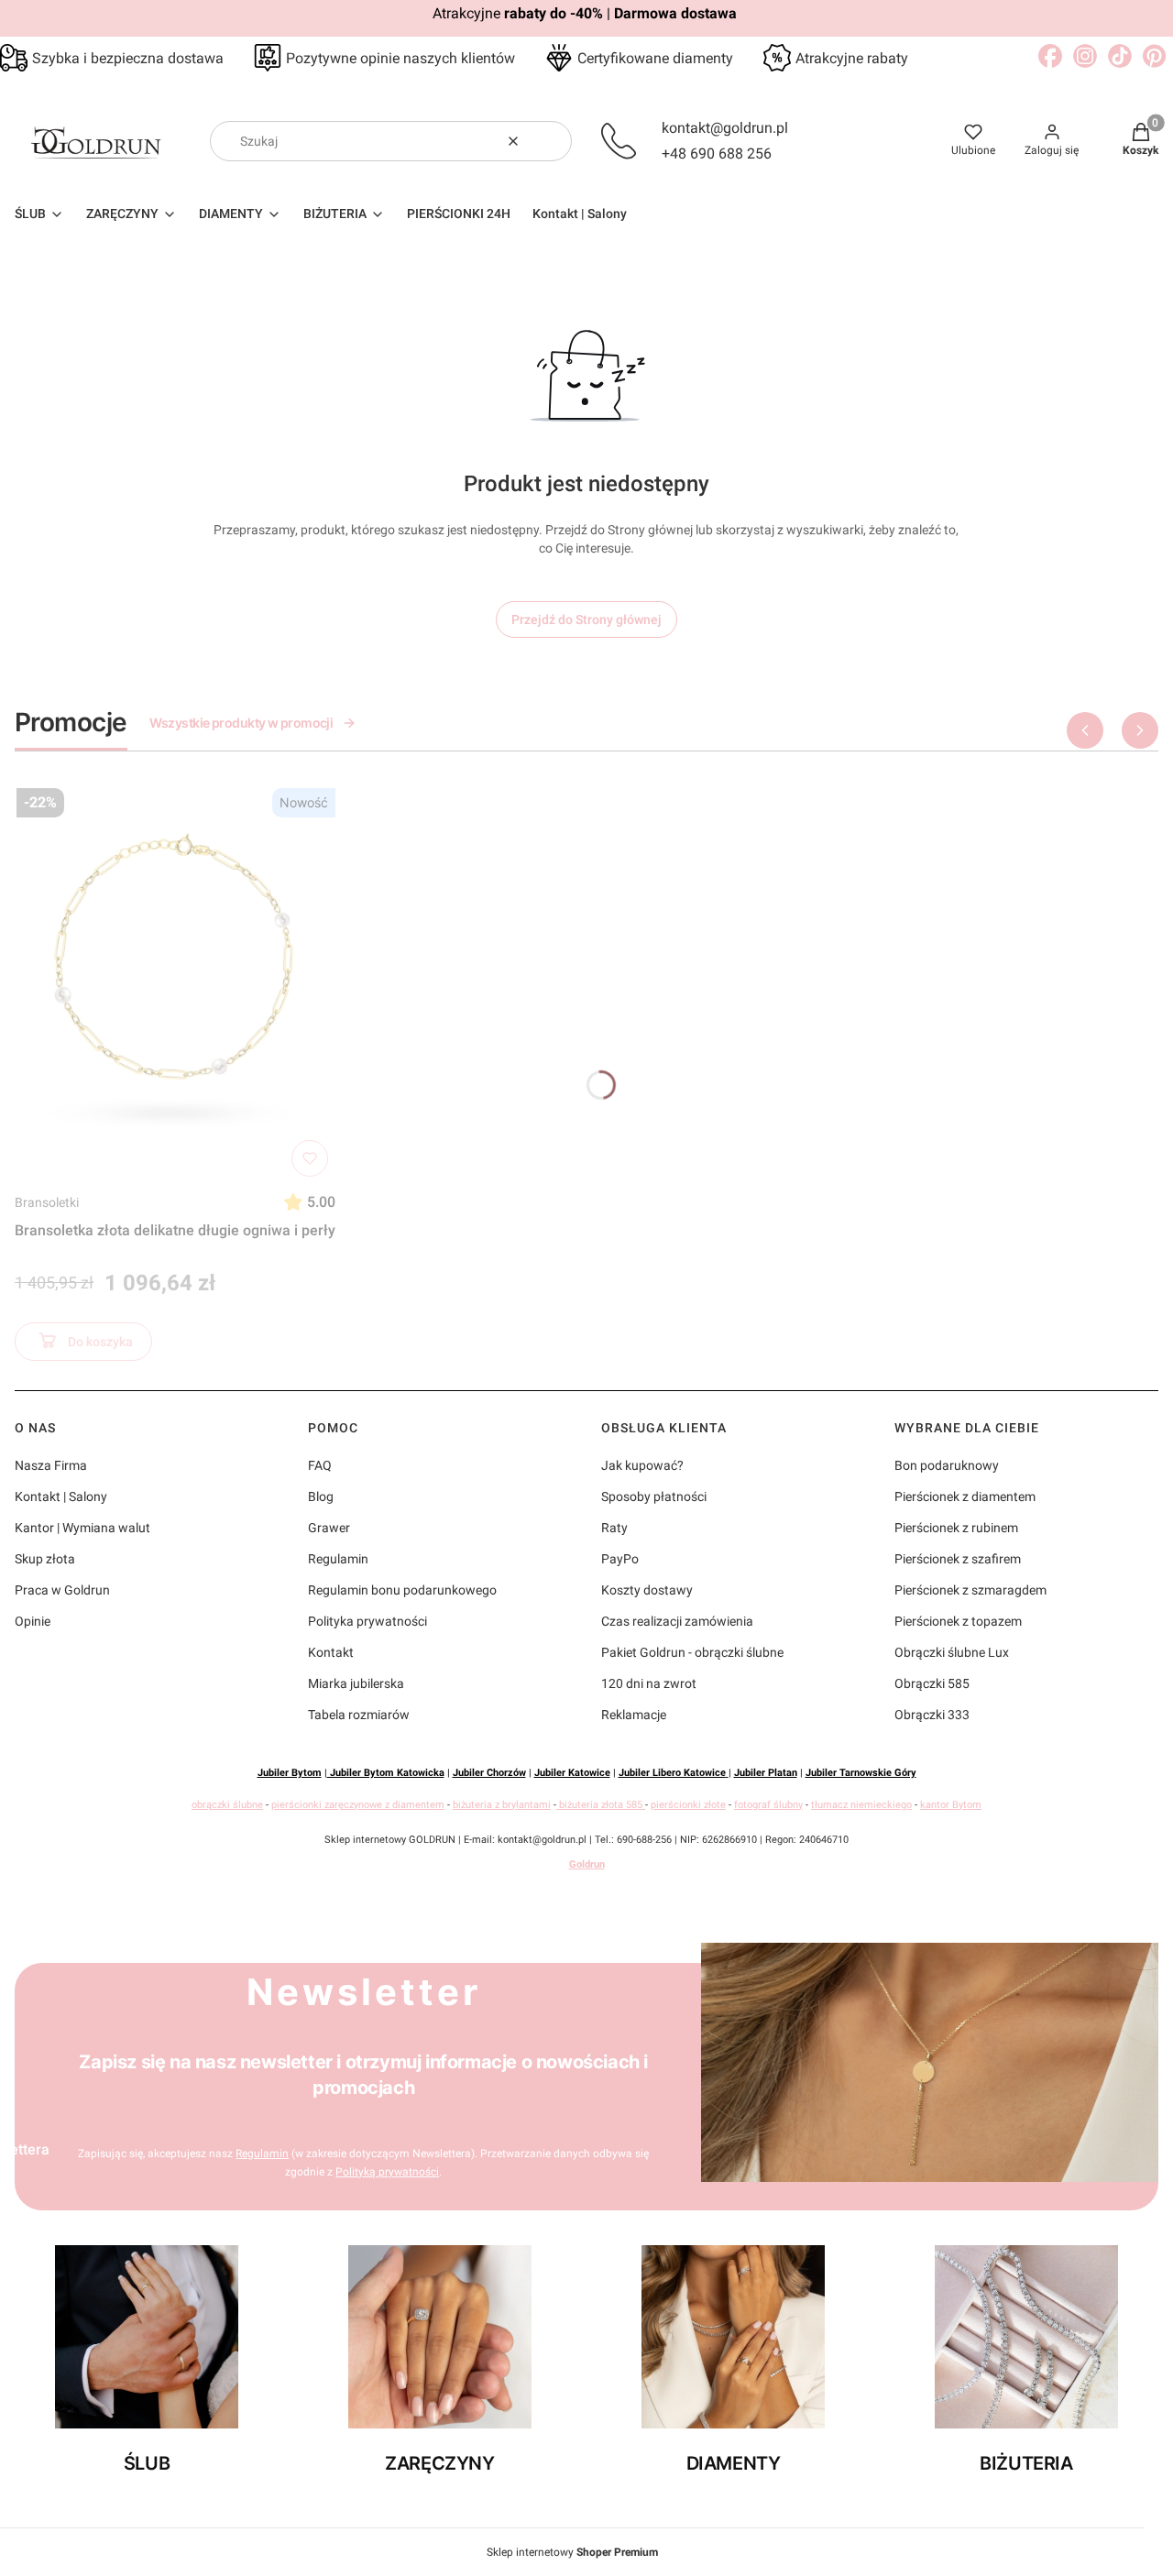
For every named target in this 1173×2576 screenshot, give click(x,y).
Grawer (329, 1528)
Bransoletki (47, 1202)
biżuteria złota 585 (601, 1805)
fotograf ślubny (768, 1805)
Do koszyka (100, 1342)
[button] (551, 141)
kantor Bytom (951, 1805)
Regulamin (338, 1559)
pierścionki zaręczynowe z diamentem (358, 1805)
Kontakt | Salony (61, 1496)
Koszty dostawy (647, 1590)
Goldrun (587, 1864)
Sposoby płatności (654, 1496)
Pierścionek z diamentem (965, 1496)
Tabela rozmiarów (359, 1715)
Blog (321, 1496)
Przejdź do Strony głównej (586, 619)
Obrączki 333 (932, 1715)
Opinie (33, 1621)
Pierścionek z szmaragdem (970, 1590)
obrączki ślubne (227, 1805)
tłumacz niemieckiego (861, 1805)
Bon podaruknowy (947, 1465)
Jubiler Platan (766, 1773)
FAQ (320, 1465)
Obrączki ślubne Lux (952, 1652)
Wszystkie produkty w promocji (241, 723)
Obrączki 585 (932, 1683)
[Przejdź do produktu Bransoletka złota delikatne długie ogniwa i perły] (175, 982)
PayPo (620, 1559)
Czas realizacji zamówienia (677, 1621)
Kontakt (331, 1652)
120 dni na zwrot (649, 1683)
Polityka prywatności (367, 1621)
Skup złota (45, 1559)
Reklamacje (634, 1715)
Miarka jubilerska (356, 1683)
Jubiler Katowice (572, 1773)
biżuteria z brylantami (502, 1805)
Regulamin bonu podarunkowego (402, 1590)
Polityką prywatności (387, 2172)
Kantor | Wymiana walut (82, 1528)
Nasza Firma (51, 1465)
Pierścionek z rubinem (956, 1528)
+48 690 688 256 (717, 153)
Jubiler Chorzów (489, 1773)
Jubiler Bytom (290, 1773)
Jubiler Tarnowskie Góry (861, 1773)
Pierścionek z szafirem (958, 1559)
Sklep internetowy (572, 2552)
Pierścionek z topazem (958, 1621)
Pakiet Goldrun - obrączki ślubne (692, 1652)
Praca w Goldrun (62, 1590)
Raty (614, 1528)
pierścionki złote (688, 1805)
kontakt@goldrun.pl (725, 128)
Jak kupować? (642, 1465)
